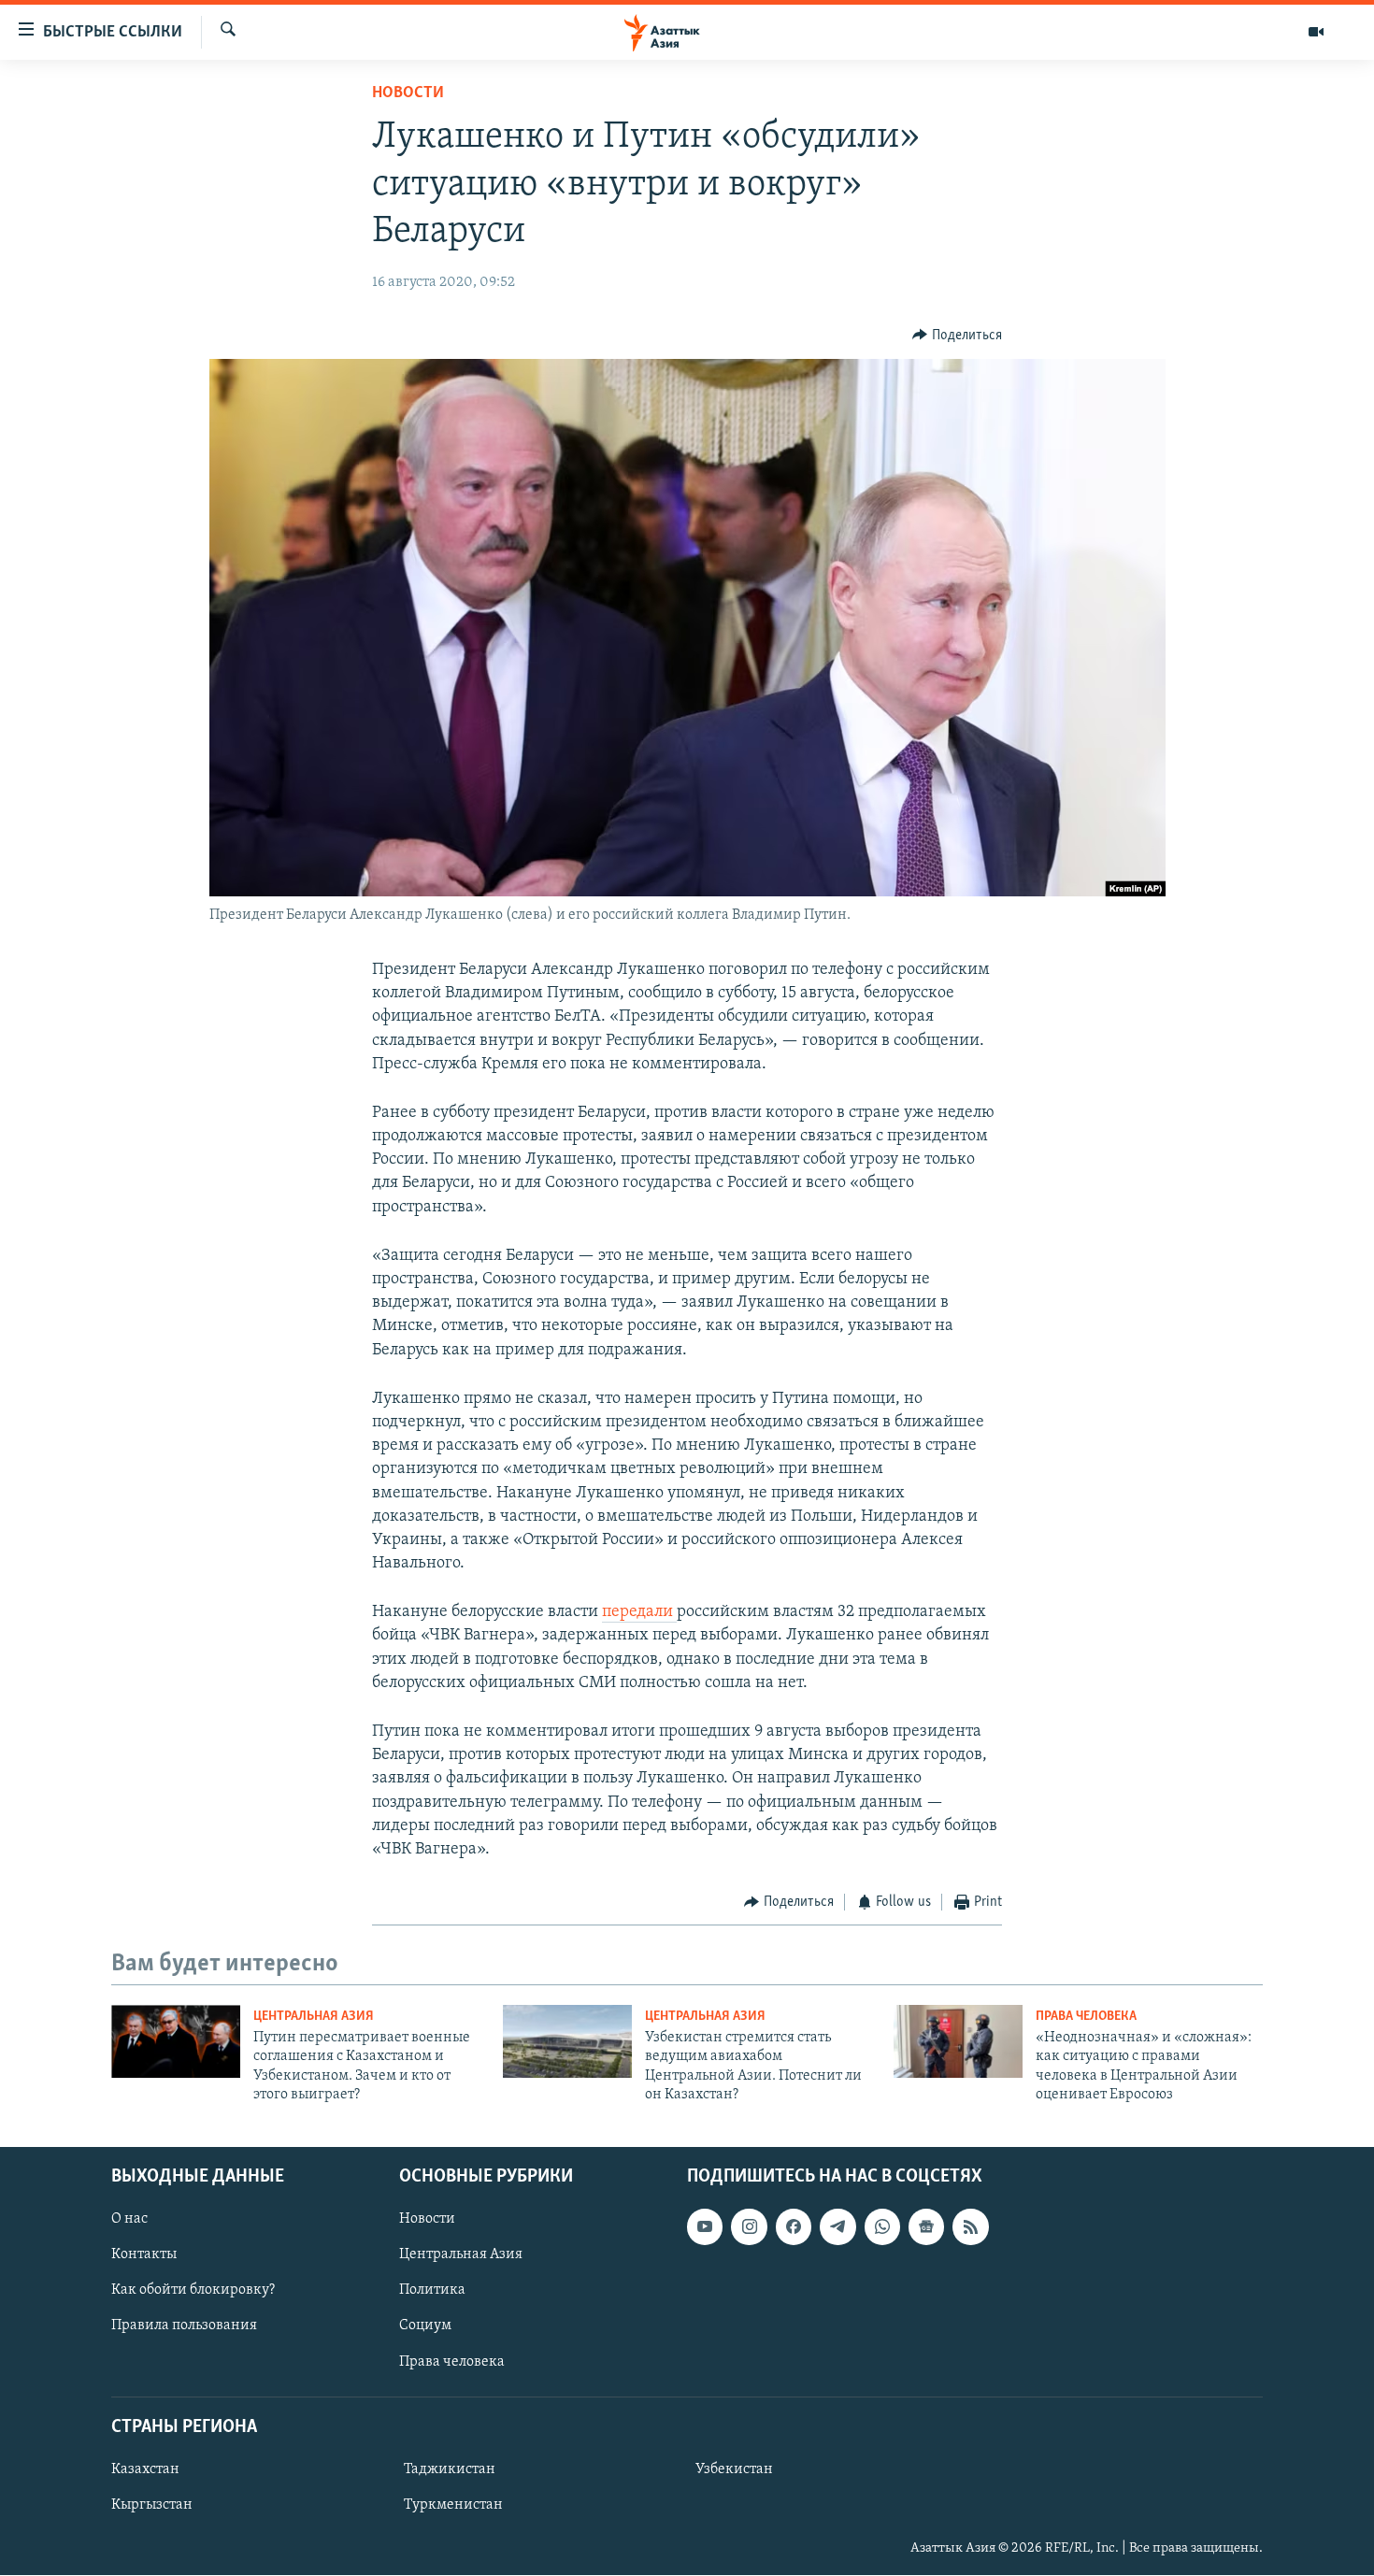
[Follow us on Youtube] (705, 2227)
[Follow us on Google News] (926, 2227)
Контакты (144, 2255)
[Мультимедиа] (1316, 32)
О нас (129, 2220)
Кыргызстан (152, 2505)
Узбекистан (734, 2469)
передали (639, 1612)
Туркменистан (453, 2505)
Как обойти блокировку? (193, 2291)
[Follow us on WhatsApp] (882, 2227)
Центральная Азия (314, 2017)
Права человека (1086, 2017)
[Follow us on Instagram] (749, 2227)
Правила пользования (184, 2326)
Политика (432, 2291)
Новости (408, 93)
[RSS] (970, 2227)
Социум (425, 2326)
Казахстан (145, 2469)
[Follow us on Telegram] (837, 2227)
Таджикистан (450, 2469)
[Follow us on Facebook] (794, 2227)
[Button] (957, 336)
